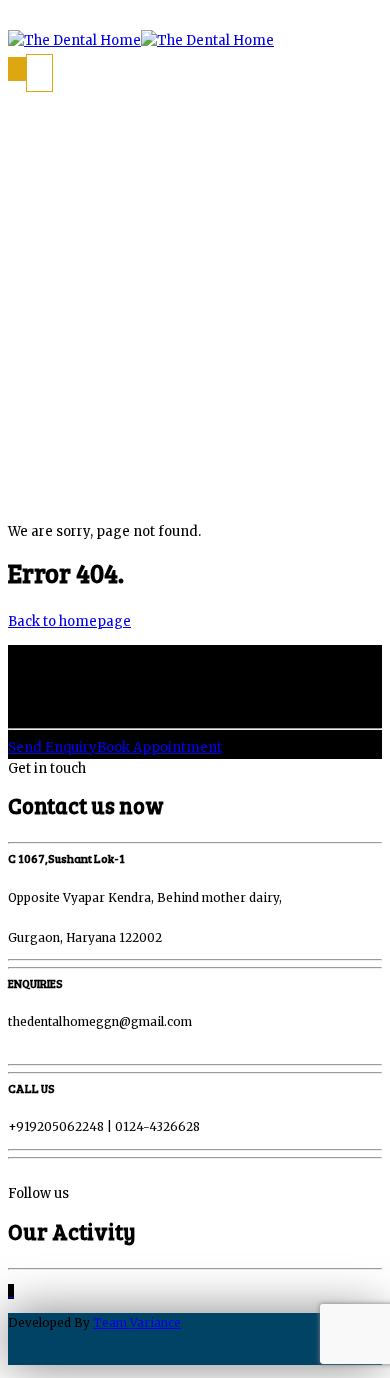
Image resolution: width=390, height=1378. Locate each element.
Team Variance (137, 1322)
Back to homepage (69, 621)
